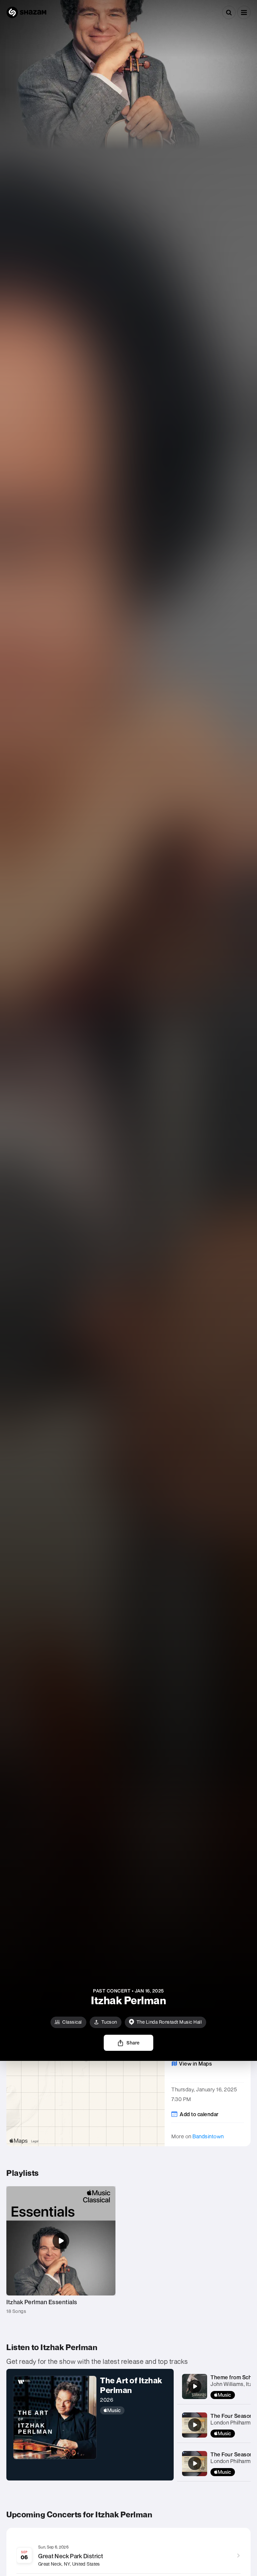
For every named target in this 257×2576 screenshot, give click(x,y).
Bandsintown (208, 2136)
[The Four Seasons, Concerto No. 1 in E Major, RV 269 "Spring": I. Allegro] (195, 2425)
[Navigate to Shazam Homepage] (26, 12)
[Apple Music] (134, 2410)
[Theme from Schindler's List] (195, 2386)
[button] (244, 12)
